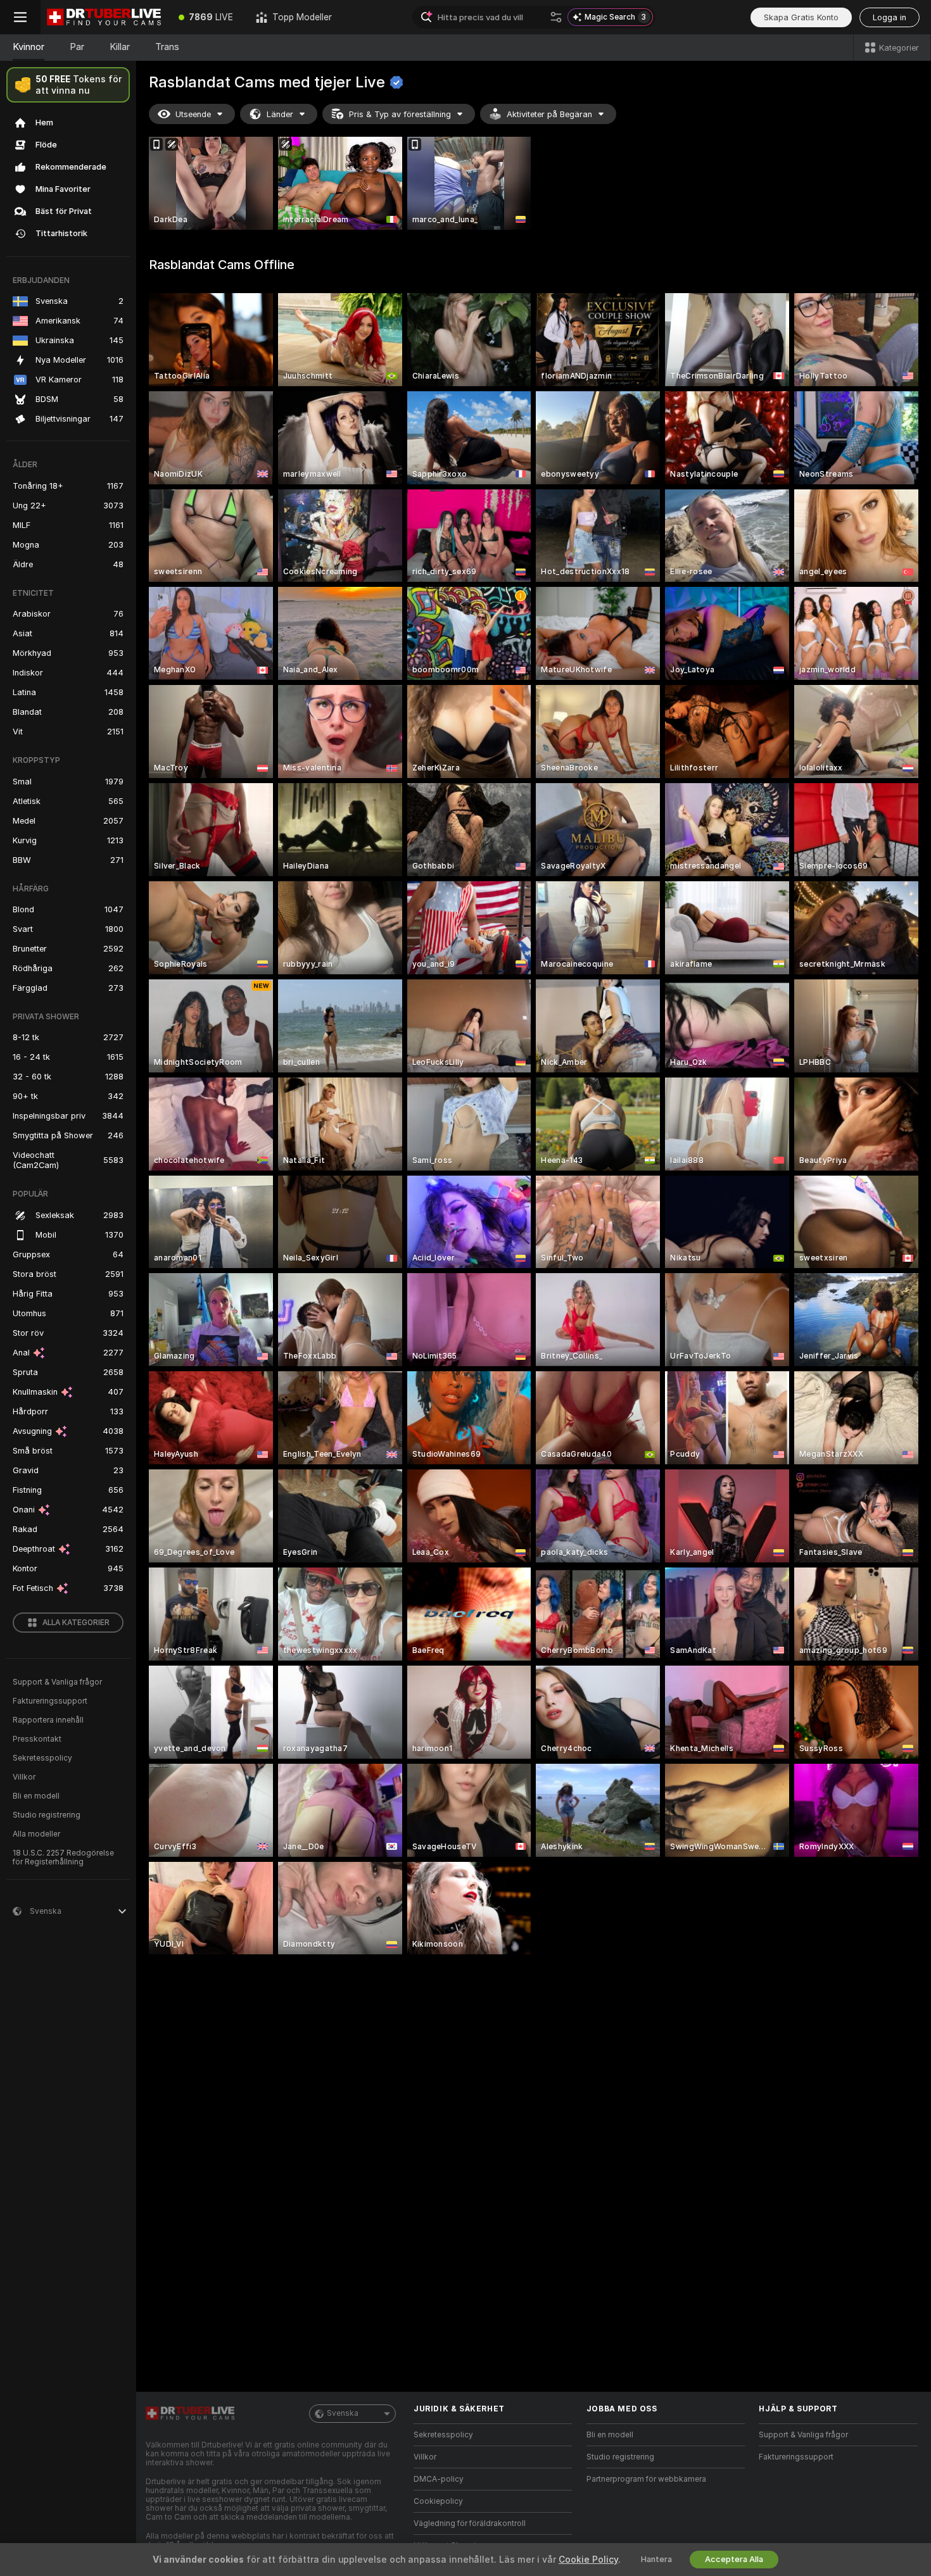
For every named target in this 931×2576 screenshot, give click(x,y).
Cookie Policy (588, 2560)
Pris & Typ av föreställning (400, 114)
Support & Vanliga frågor (57, 1682)
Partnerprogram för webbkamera (646, 2479)
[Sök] (556, 17)
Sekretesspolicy (42, 1758)
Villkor (24, 1777)
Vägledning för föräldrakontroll (470, 2523)
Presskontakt (37, 1739)
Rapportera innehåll (48, 1720)
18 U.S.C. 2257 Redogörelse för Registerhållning (63, 1857)
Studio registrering (47, 1815)
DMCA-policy (439, 2479)
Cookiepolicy (438, 2501)
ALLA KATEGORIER (76, 1623)
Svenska (343, 2413)
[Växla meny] (20, 17)
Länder (280, 114)
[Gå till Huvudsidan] (104, 17)
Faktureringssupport (50, 1701)
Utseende (193, 114)
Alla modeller (36, 1834)
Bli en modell (36, 1796)
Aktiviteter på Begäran (549, 114)
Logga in (890, 17)
